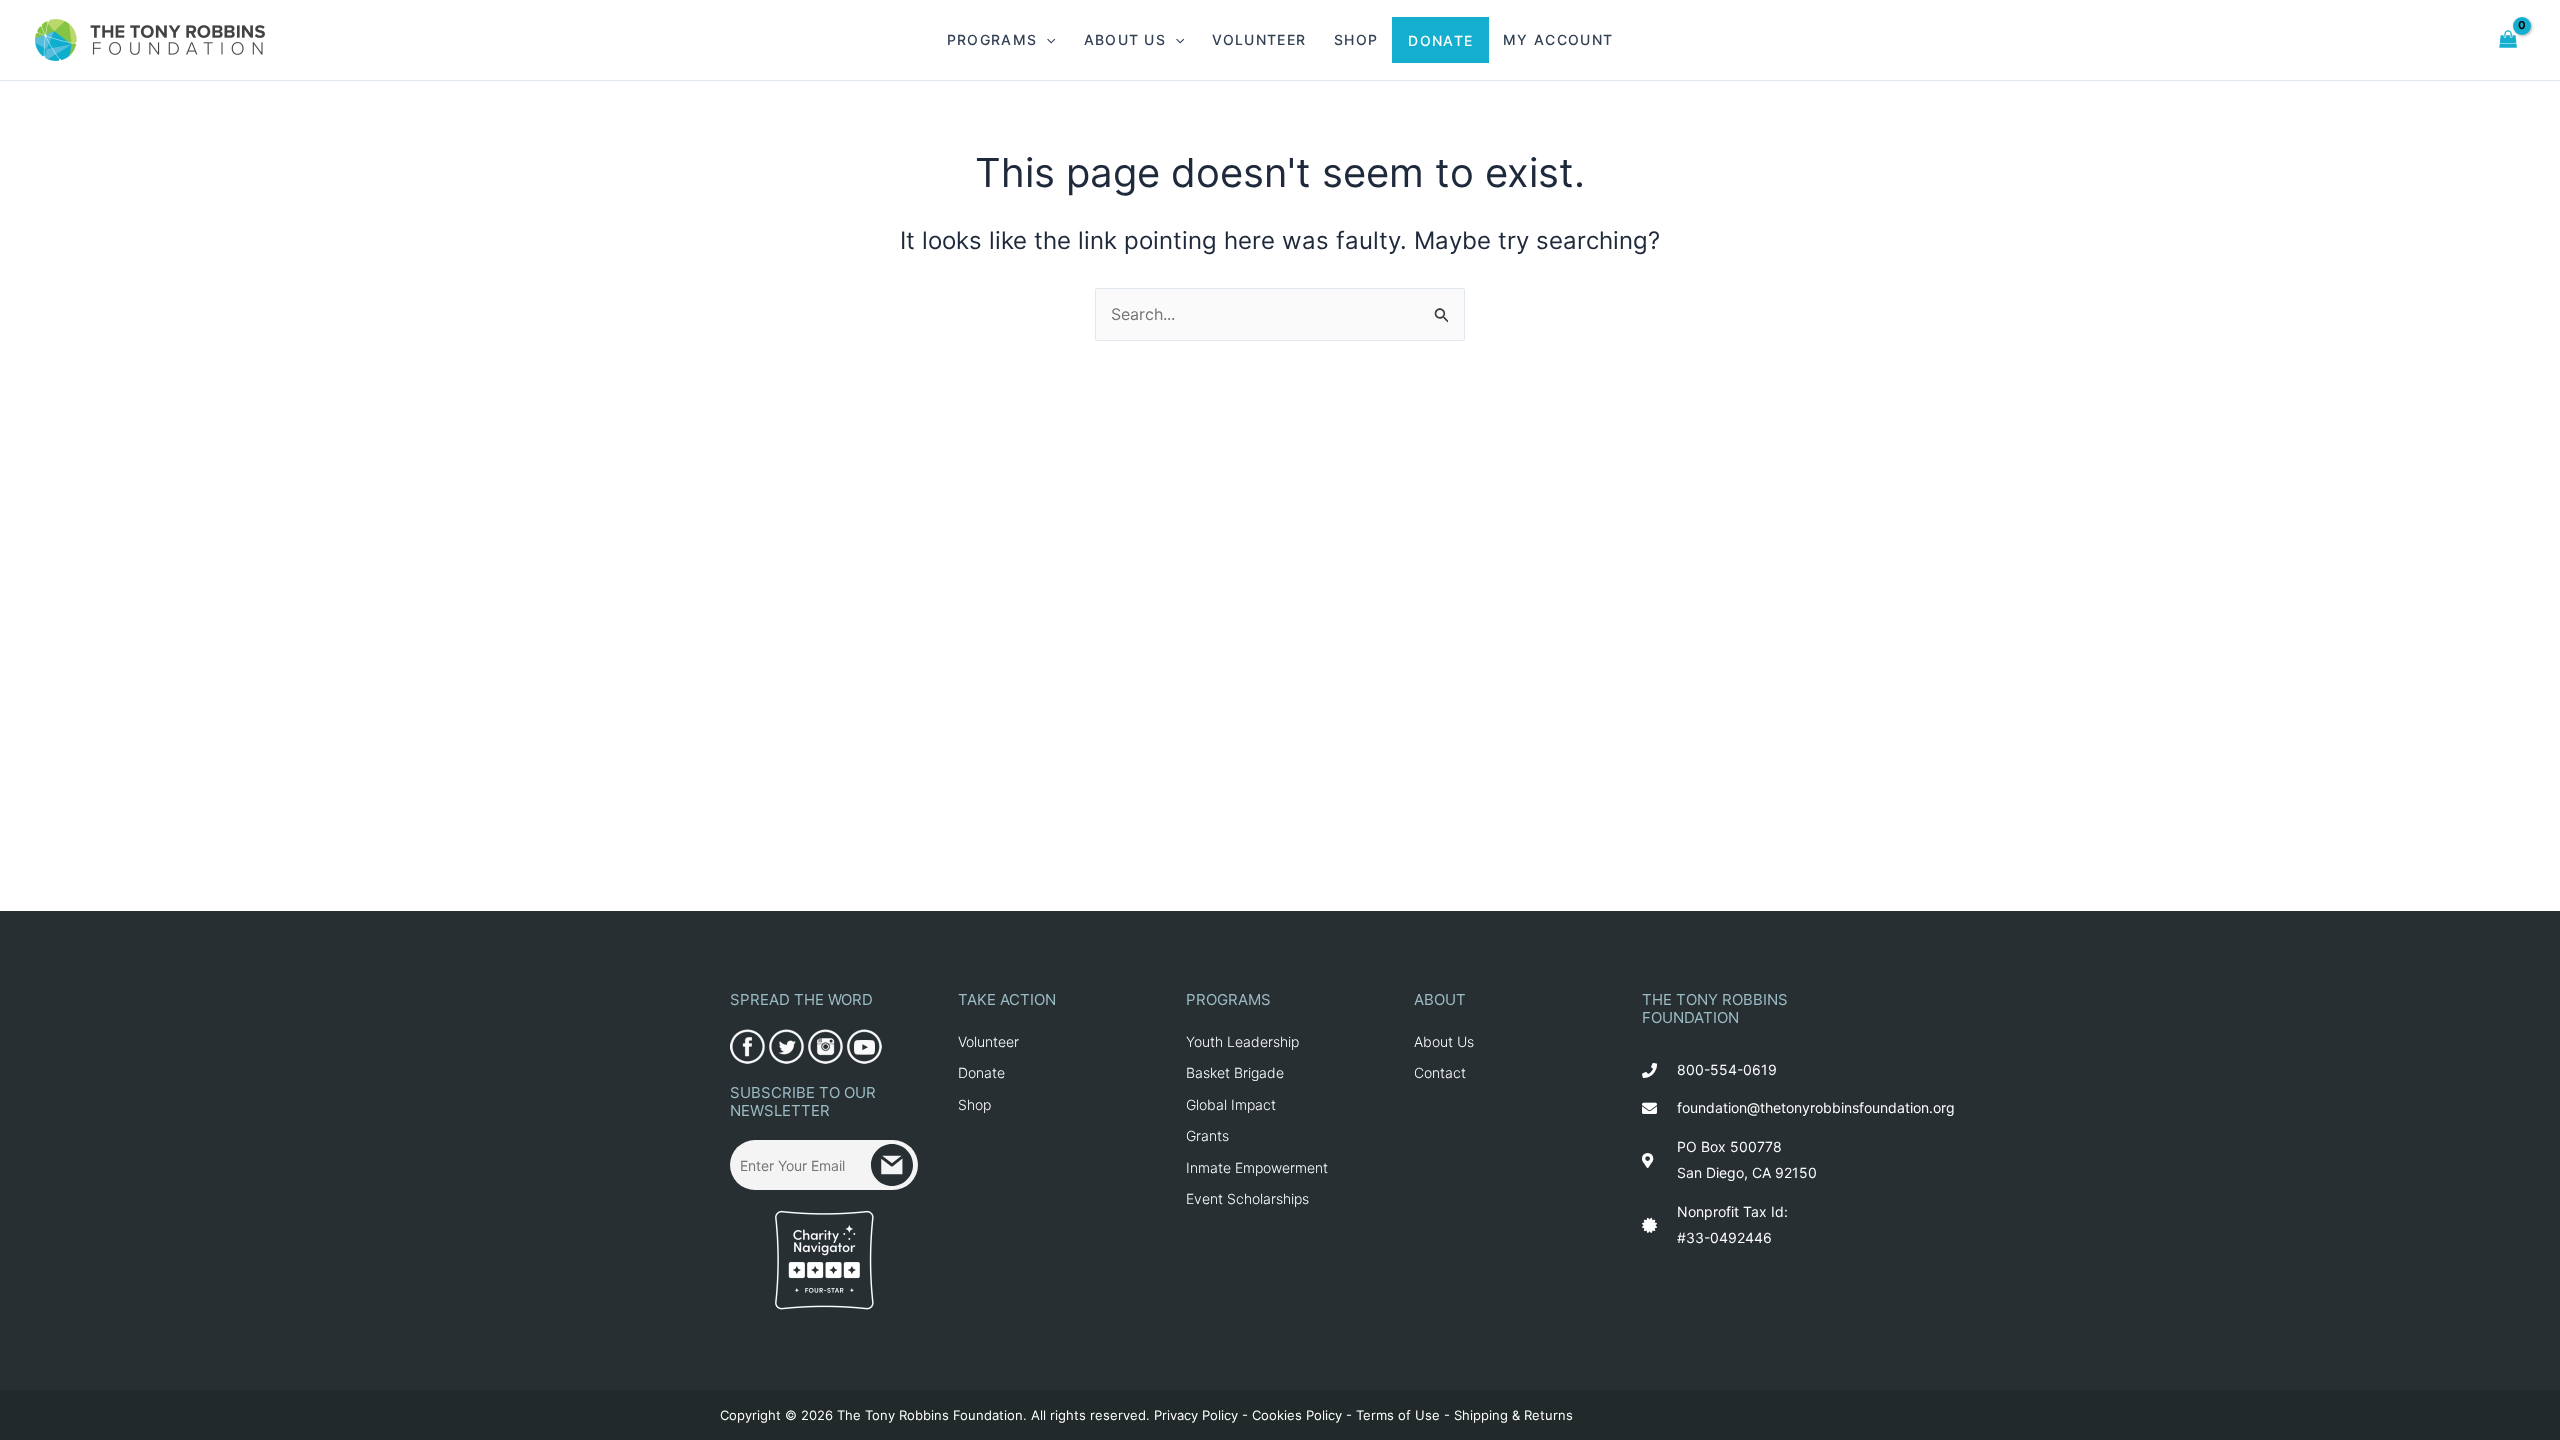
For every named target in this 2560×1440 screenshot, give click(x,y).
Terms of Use (1398, 1415)
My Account (1558, 39)
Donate (1440, 40)
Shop (1356, 39)
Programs (992, 39)
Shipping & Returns (1513, 1415)
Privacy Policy (1196, 1415)
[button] (1046, 40)
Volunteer (1259, 39)
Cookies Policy (1297, 1415)
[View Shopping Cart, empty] (2508, 40)
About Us (1125, 39)
